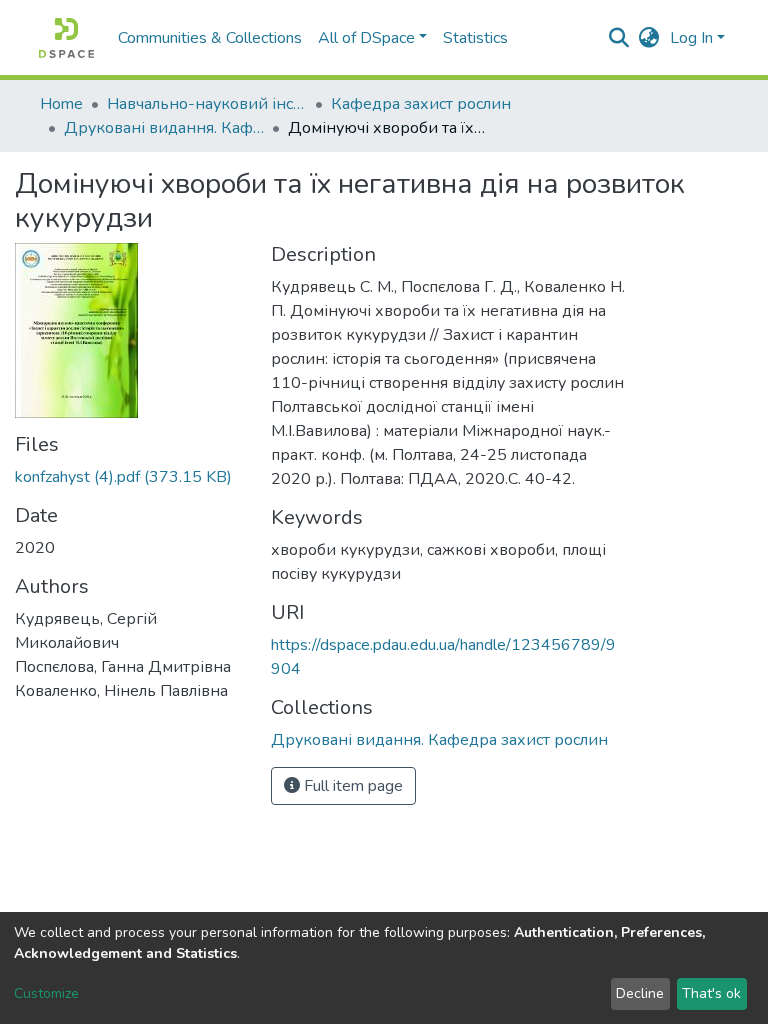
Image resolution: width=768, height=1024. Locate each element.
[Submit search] (619, 38)
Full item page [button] (351, 786)
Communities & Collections (210, 38)
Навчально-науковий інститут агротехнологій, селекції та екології (207, 104)
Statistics (475, 38)
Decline (640, 993)
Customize (46, 993)
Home (61, 104)
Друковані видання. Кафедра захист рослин (164, 128)
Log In (691, 38)
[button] (649, 38)
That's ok (711, 993)
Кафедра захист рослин (421, 104)
